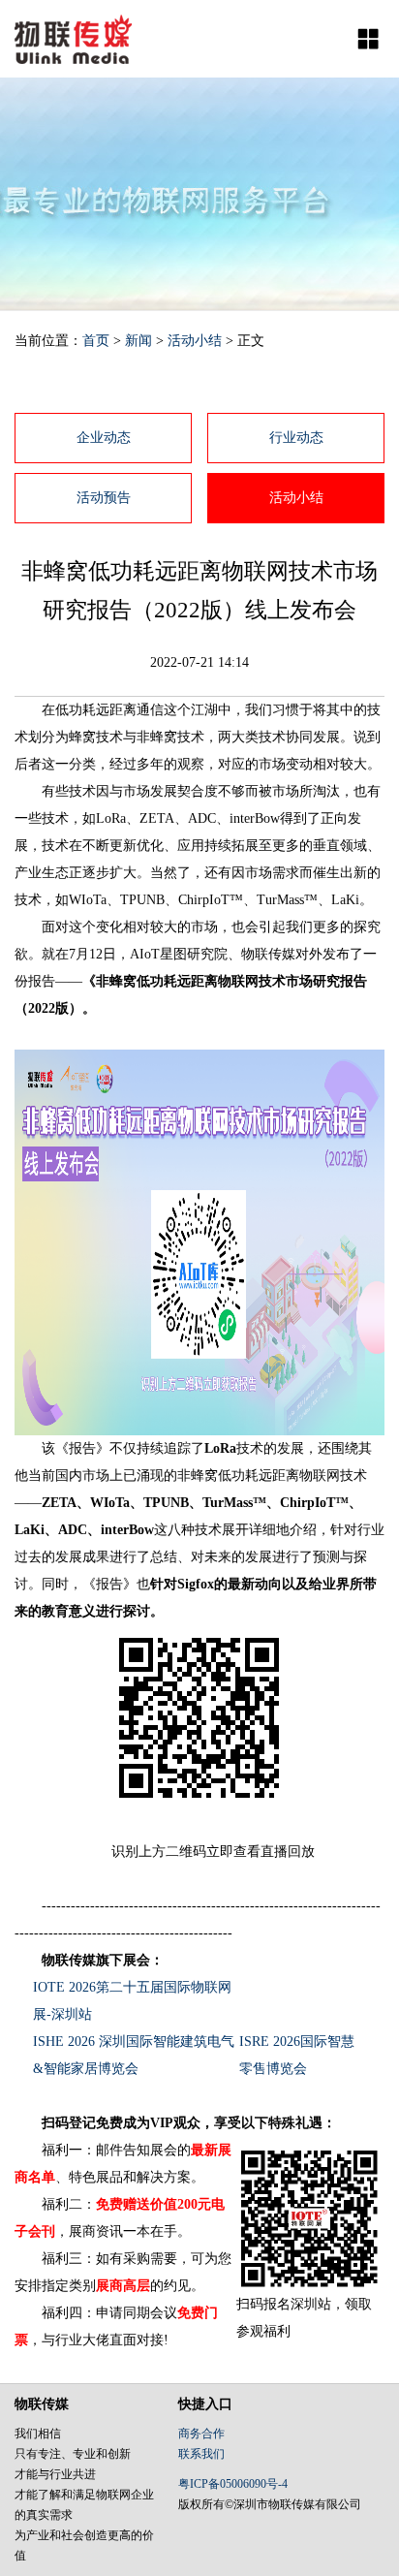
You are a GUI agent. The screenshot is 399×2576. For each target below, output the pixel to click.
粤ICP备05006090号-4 (233, 2484)
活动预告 (104, 498)
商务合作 (201, 2434)
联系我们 (201, 2454)
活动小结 (195, 341)
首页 (96, 341)
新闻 (138, 341)
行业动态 (296, 438)
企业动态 (104, 438)
